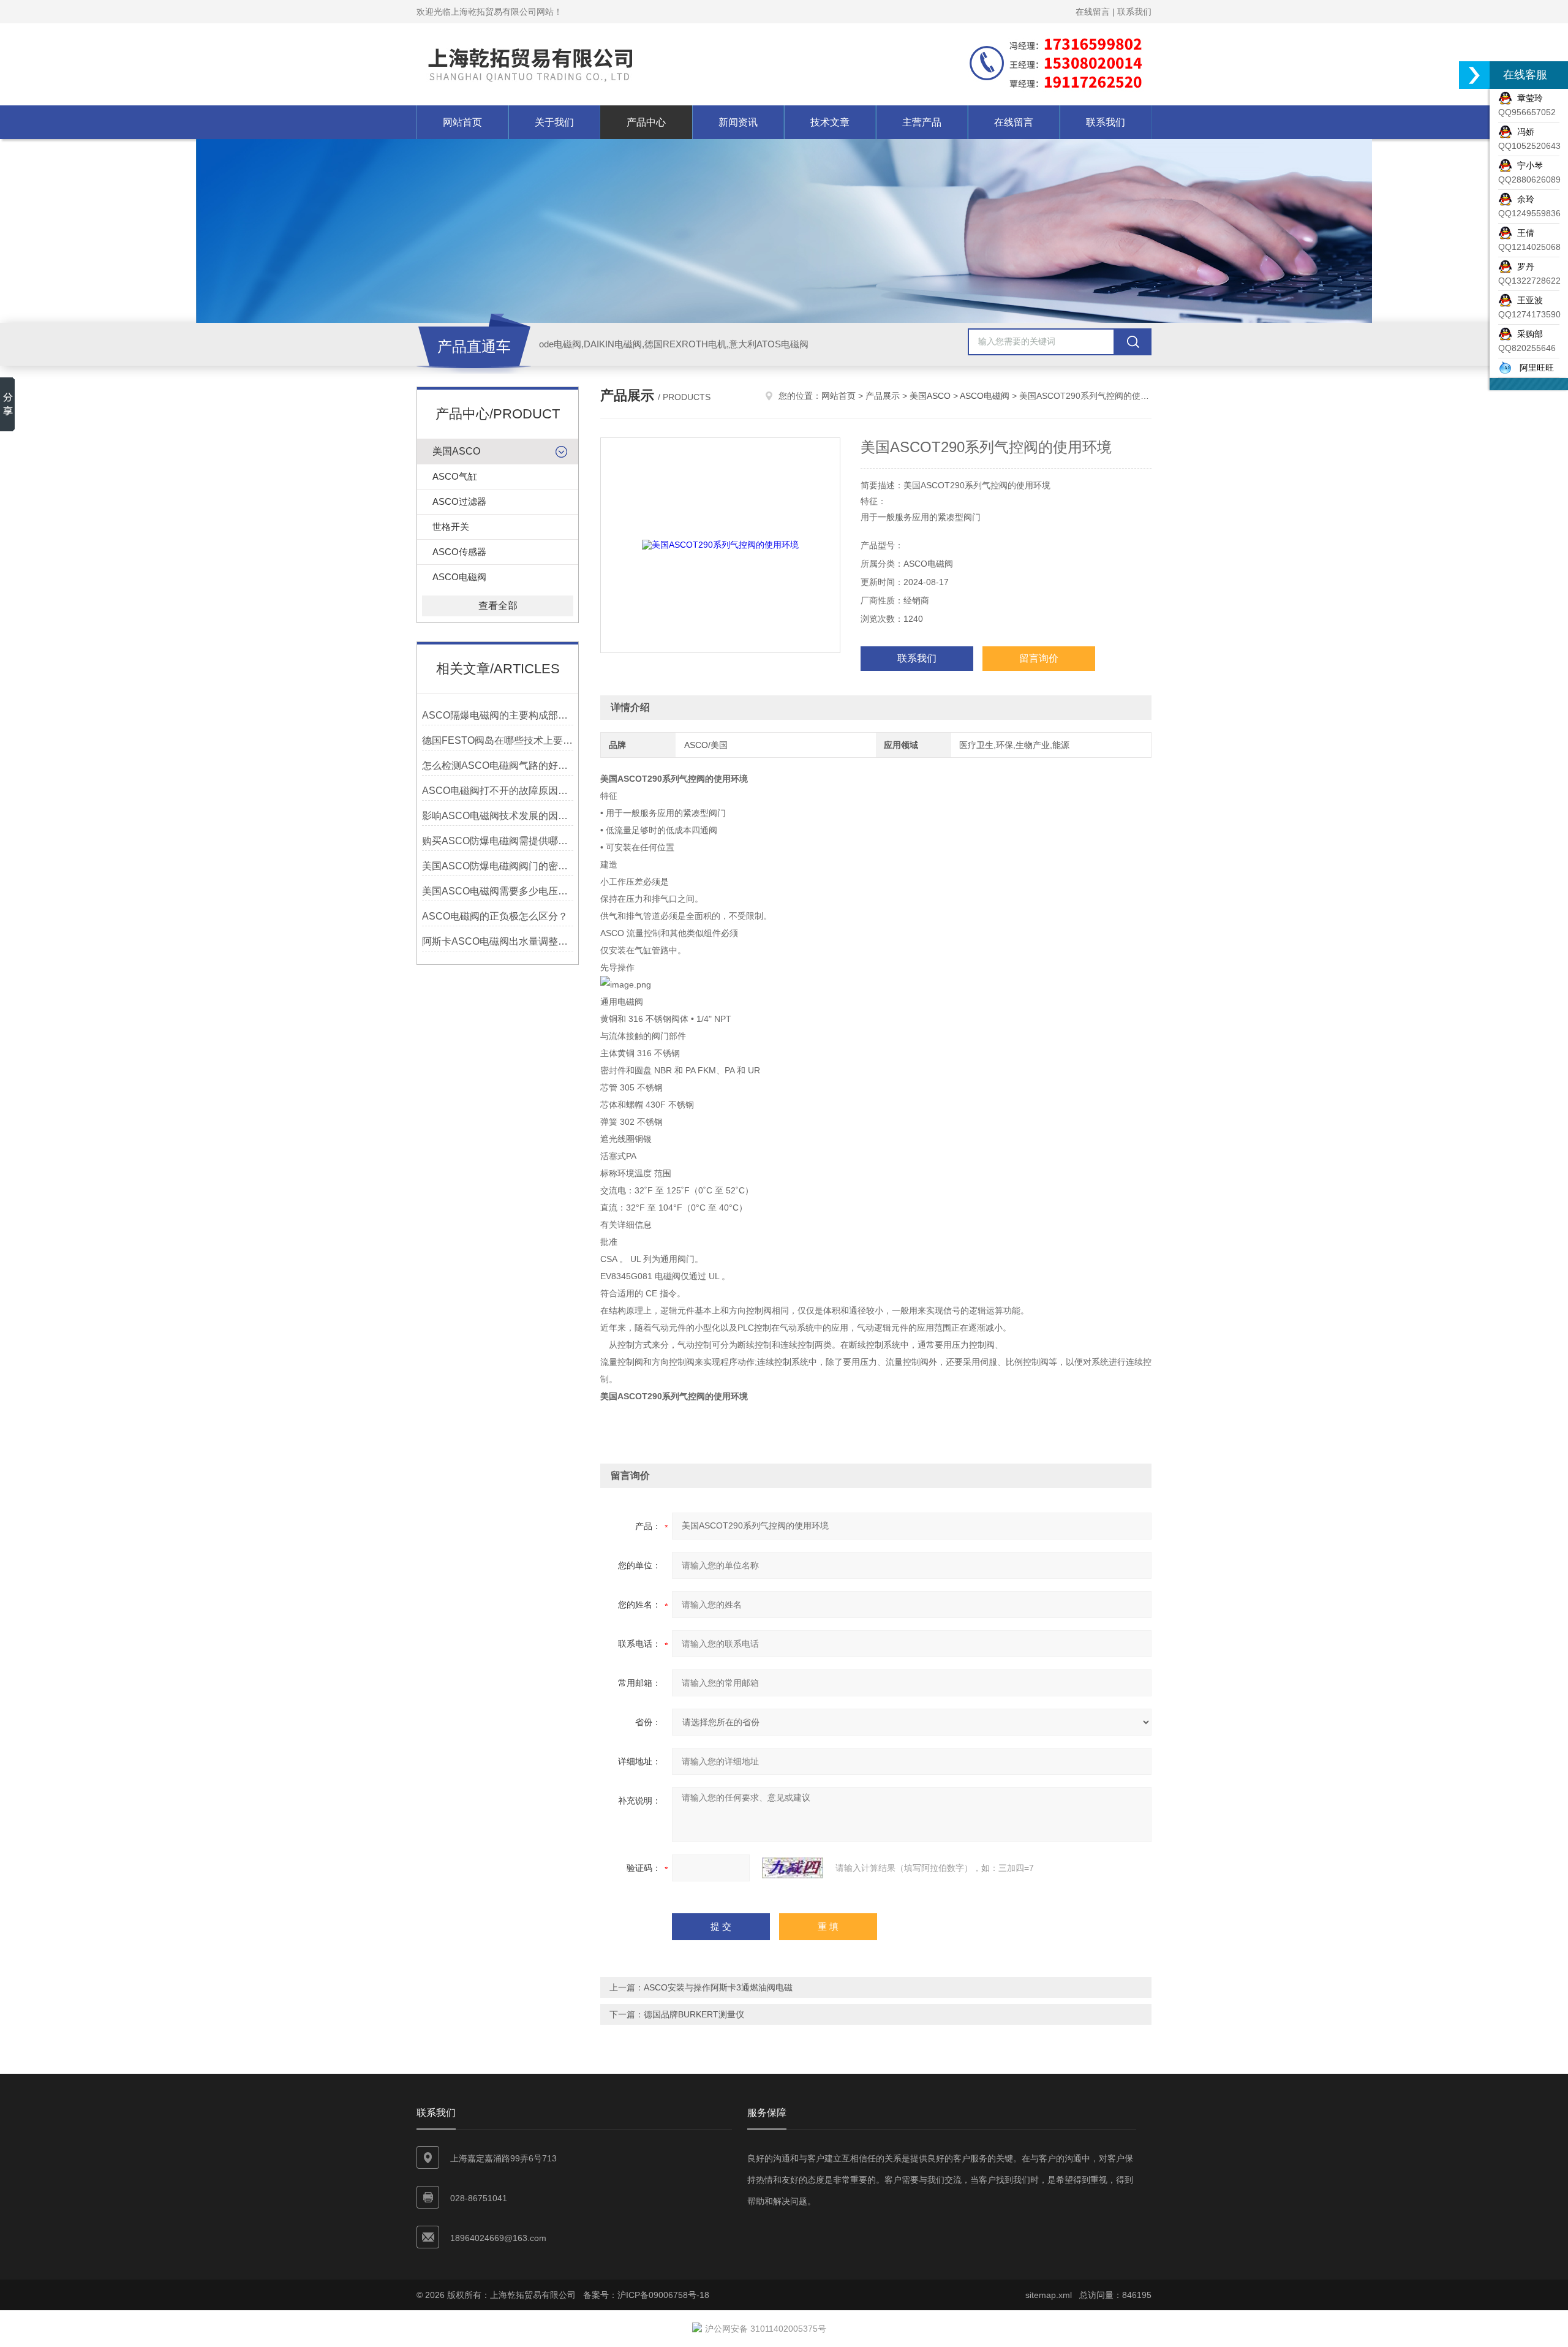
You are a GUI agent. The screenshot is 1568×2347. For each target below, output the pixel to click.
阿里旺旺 (1533, 368)
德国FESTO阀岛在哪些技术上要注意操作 (498, 740)
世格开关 (451, 527)
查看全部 (498, 606)
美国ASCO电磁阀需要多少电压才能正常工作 (498, 891)
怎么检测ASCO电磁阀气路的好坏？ (498, 765)
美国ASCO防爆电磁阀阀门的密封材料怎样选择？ (498, 866)
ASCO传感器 (459, 552)
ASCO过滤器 (459, 501)
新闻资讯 (738, 122)
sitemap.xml (1049, 2295)
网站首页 (462, 122)
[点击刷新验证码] (793, 1868)
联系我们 (1134, 12)
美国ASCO (456, 451)
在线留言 (1093, 12)
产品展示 (883, 396)
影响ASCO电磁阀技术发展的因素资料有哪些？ (498, 816)
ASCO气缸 (455, 476)
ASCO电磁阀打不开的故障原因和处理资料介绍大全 (498, 791)
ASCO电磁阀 (459, 577)
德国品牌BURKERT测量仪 (694, 2014)
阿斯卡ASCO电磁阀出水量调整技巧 (498, 941)
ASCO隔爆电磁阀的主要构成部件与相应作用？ (498, 715)
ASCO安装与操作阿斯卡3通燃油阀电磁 (718, 1987)
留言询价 (1039, 658)
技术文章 (830, 122)
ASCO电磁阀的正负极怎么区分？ (495, 916)
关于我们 (554, 122)
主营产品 (922, 122)
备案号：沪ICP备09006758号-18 (646, 2295)
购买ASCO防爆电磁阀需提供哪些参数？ (498, 841)
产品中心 (646, 122)
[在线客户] (1474, 75)
